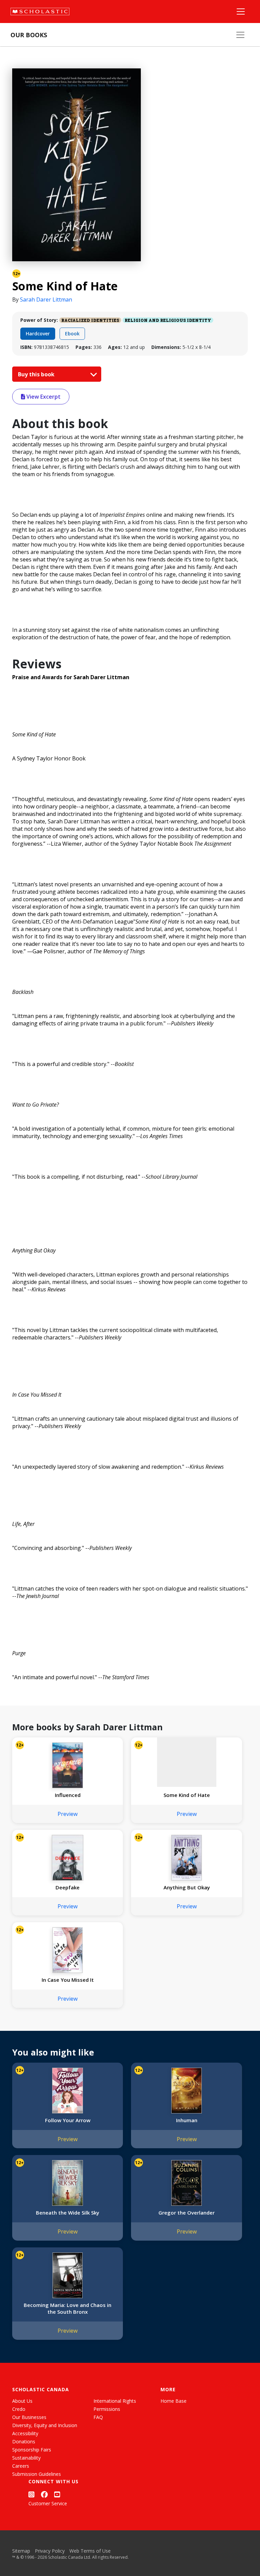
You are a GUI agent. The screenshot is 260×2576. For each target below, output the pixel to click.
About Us (22, 2401)
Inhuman (187, 2120)
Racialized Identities (90, 320)
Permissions (107, 2409)
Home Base (174, 2401)
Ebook (72, 334)
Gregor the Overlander (187, 2213)
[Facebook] (44, 2494)
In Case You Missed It (68, 1980)
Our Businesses (29, 2417)
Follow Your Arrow (68, 2120)
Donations (24, 2441)
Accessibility (25, 2433)
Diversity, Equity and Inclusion (45, 2425)
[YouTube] (57, 2494)
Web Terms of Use (90, 2551)
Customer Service (48, 2503)
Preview (68, 1814)
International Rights (115, 2401)
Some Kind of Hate (187, 1795)
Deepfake (68, 1887)
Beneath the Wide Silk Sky (68, 2213)
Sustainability (26, 2458)
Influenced (68, 1795)
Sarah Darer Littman (46, 299)
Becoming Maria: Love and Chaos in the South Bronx (68, 2308)
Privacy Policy (50, 2551)
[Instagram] (31, 2494)
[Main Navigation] (241, 12)
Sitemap (21, 2551)
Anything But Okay (187, 1887)
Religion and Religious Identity (168, 320)
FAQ (98, 2417)
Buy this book (37, 374)
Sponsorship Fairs (32, 2450)
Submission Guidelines (37, 2474)
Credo (19, 2409)
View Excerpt (43, 397)
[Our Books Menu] (240, 35)
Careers (21, 2466)
